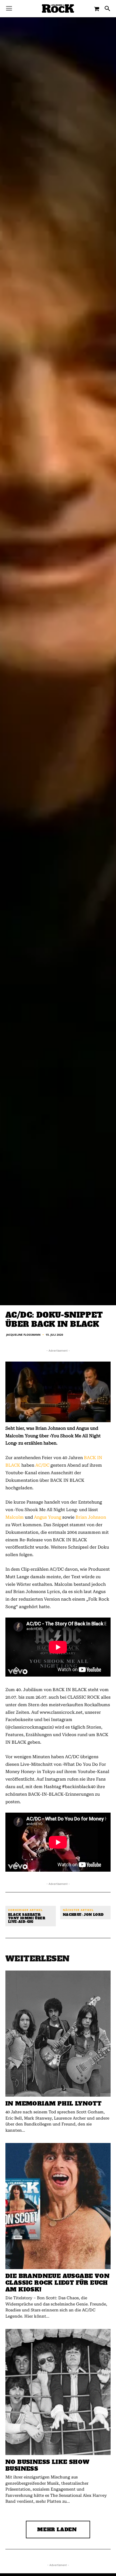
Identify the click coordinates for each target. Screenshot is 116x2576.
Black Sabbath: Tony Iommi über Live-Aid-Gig (27, 1919)
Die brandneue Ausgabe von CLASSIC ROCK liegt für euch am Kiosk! (57, 2283)
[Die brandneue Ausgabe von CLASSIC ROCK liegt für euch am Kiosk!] (58, 2206)
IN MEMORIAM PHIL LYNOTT (53, 2104)
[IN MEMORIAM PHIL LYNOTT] (58, 2034)
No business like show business (47, 2465)
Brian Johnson (91, 1517)
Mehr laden (57, 2530)
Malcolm (15, 1517)
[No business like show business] (58, 2392)
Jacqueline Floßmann (23, 1335)
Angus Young (48, 1517)
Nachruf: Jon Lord (83, 1915)
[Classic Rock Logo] (58, 8)
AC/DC (42, 1465)
